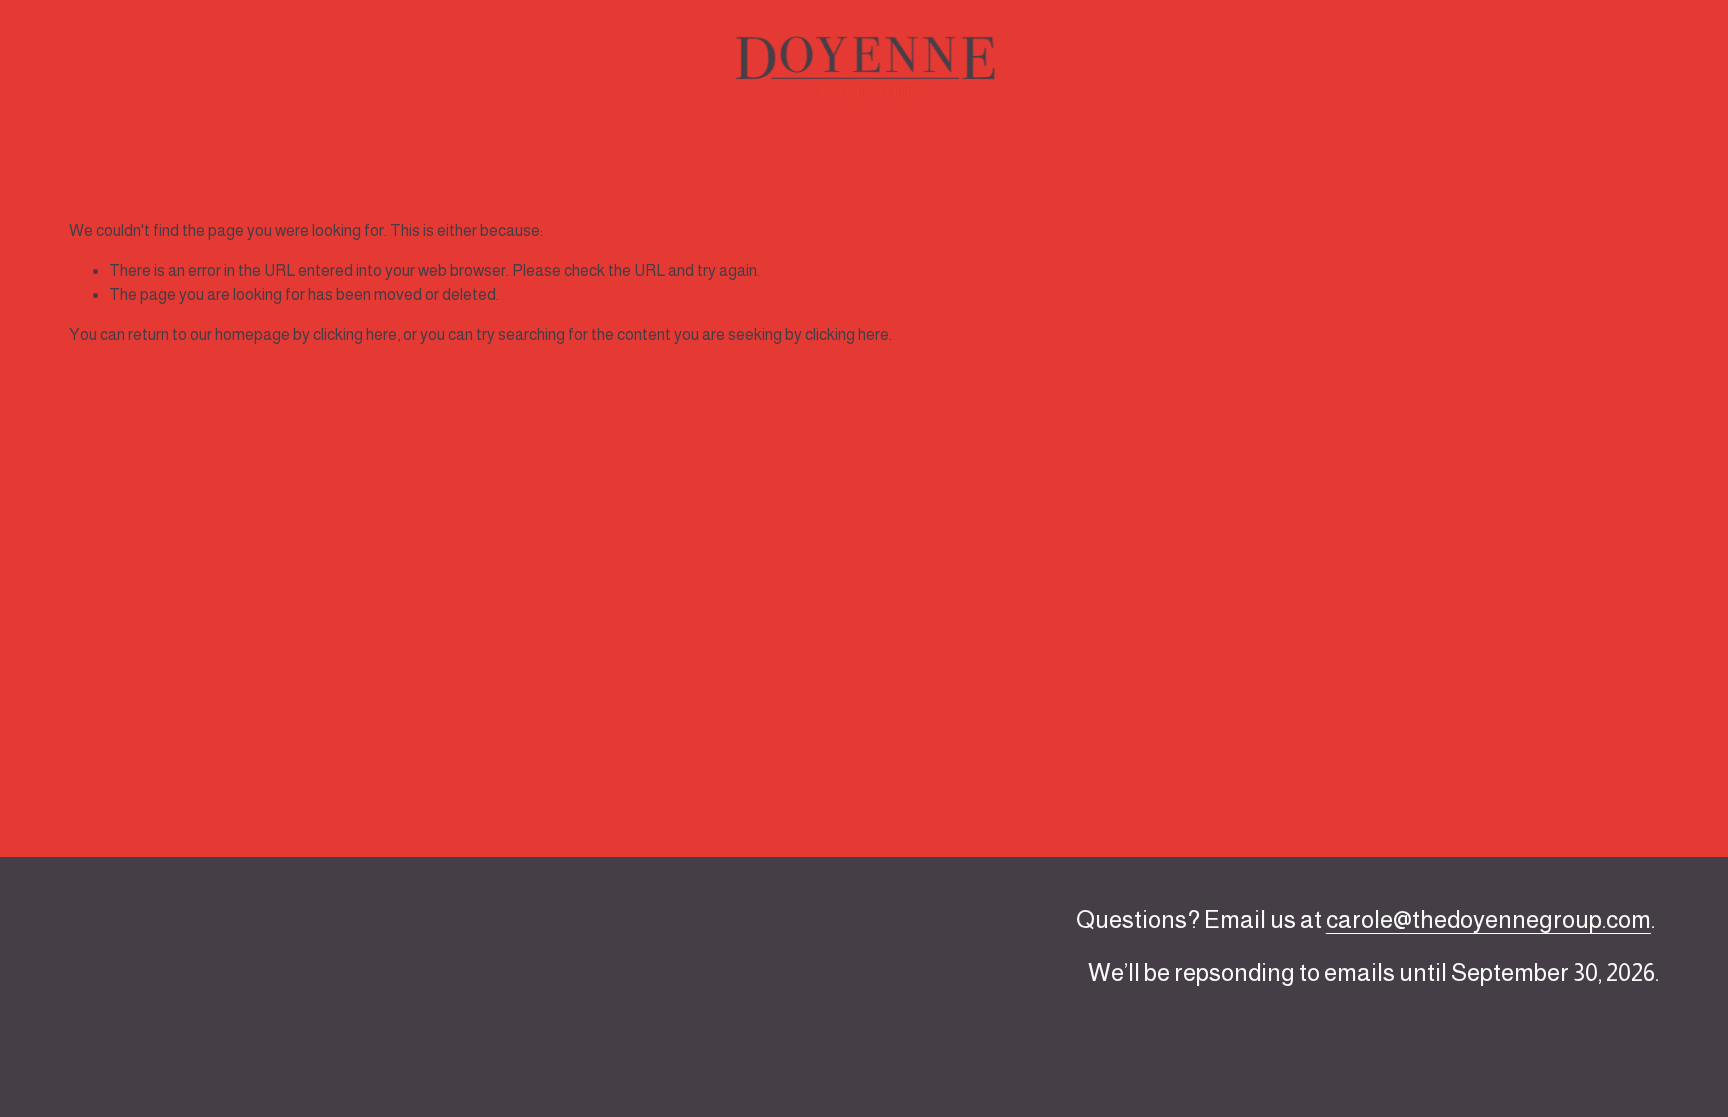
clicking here (355, 334)
